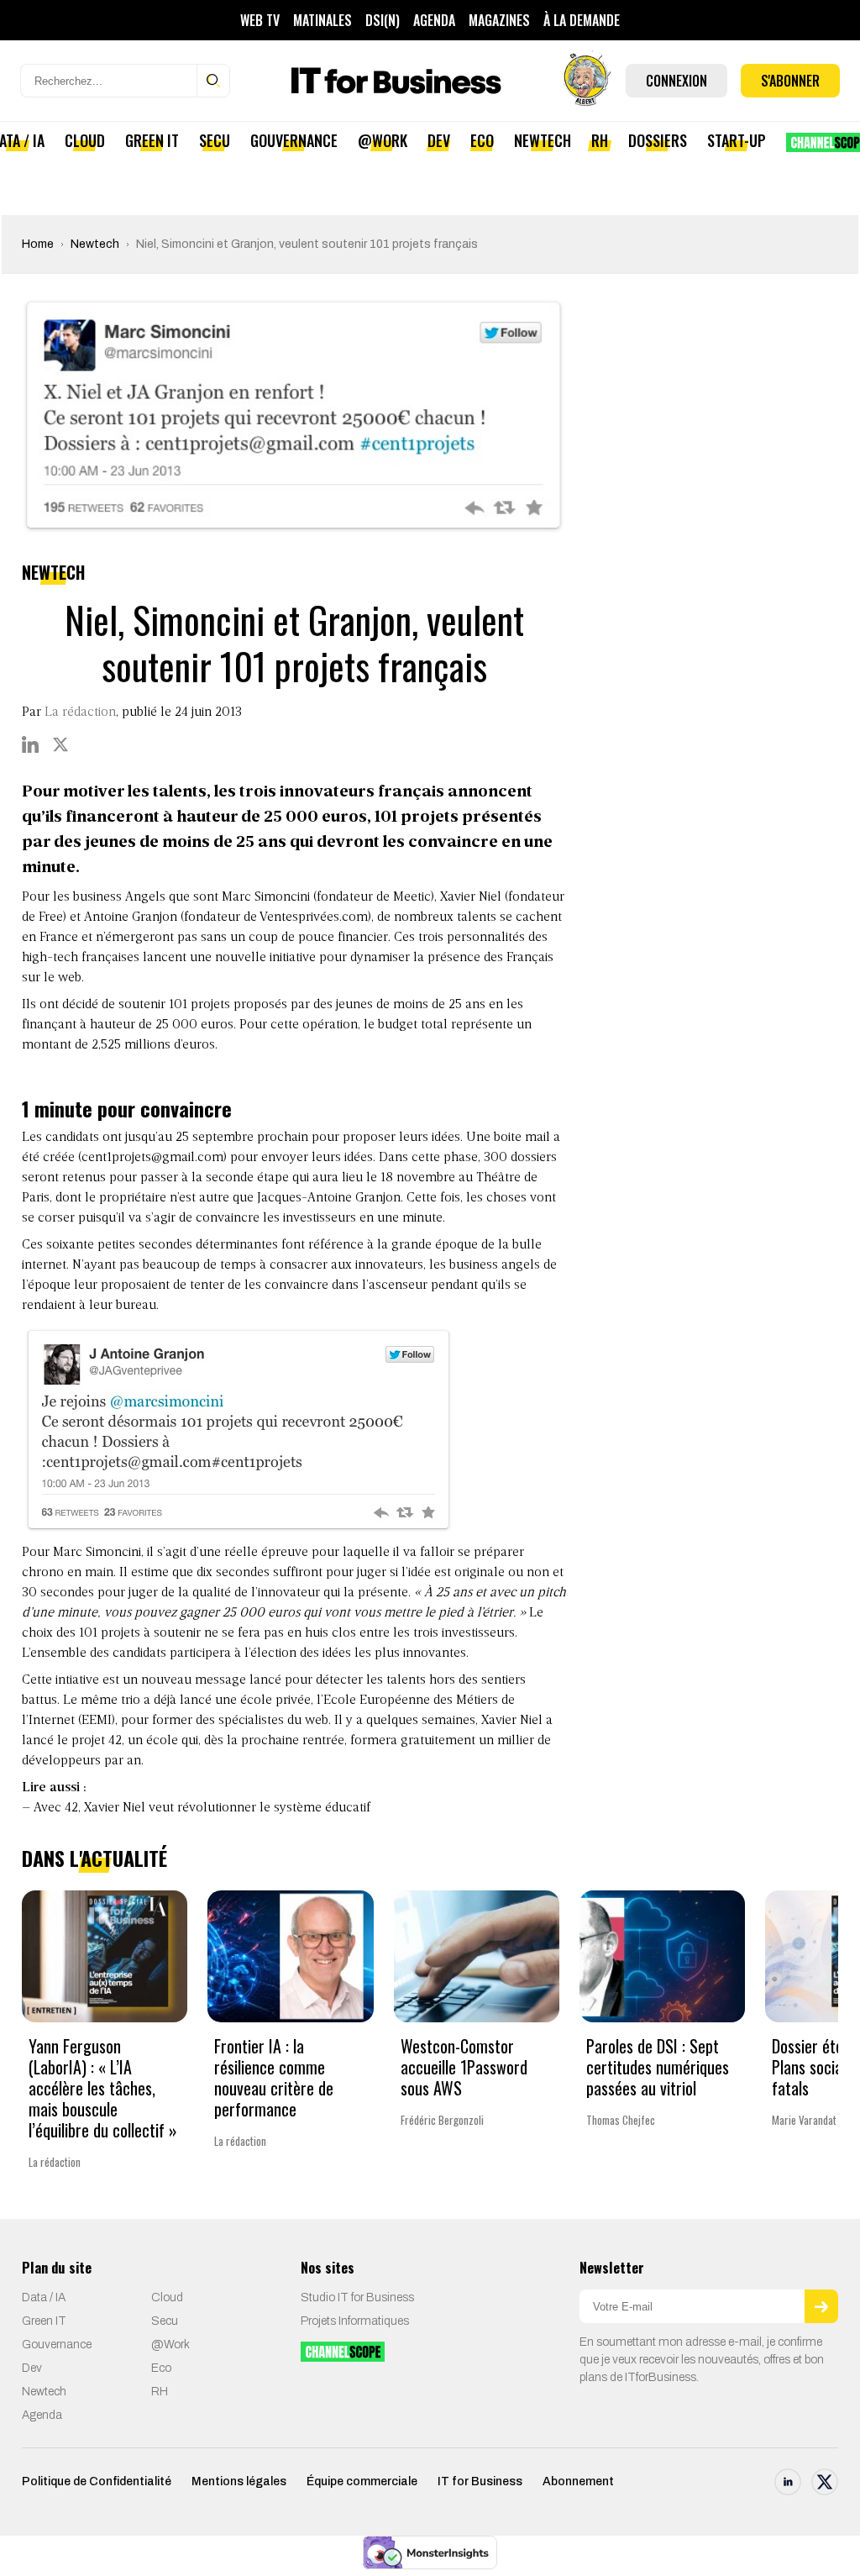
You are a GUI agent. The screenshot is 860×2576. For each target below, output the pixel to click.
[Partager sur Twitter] (60, 744)
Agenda (434, 20)
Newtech (543, 140)
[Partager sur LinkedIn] (30, 744)
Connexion (676, 81)
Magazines (499, 20)
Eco (482, 140)
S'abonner (790, 81)
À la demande (582, 20)
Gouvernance (294, 140)
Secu (215, 140)
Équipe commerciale (362, 2481)
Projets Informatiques (355, 2321)
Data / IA (44, 2297)
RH (600, 140)
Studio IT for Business (357, 2297)
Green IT (152, 140)
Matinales (322, 20)
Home (38, 244)
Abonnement (578, 2481)
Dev (439, 140)
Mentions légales (239, 2481)
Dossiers (658, 140)
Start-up (737, 140)
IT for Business (480, 2481)
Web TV (260, 20)
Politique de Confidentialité (97, 2481)
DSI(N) (383, 20)
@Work (383, 140)
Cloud (85, 140)
